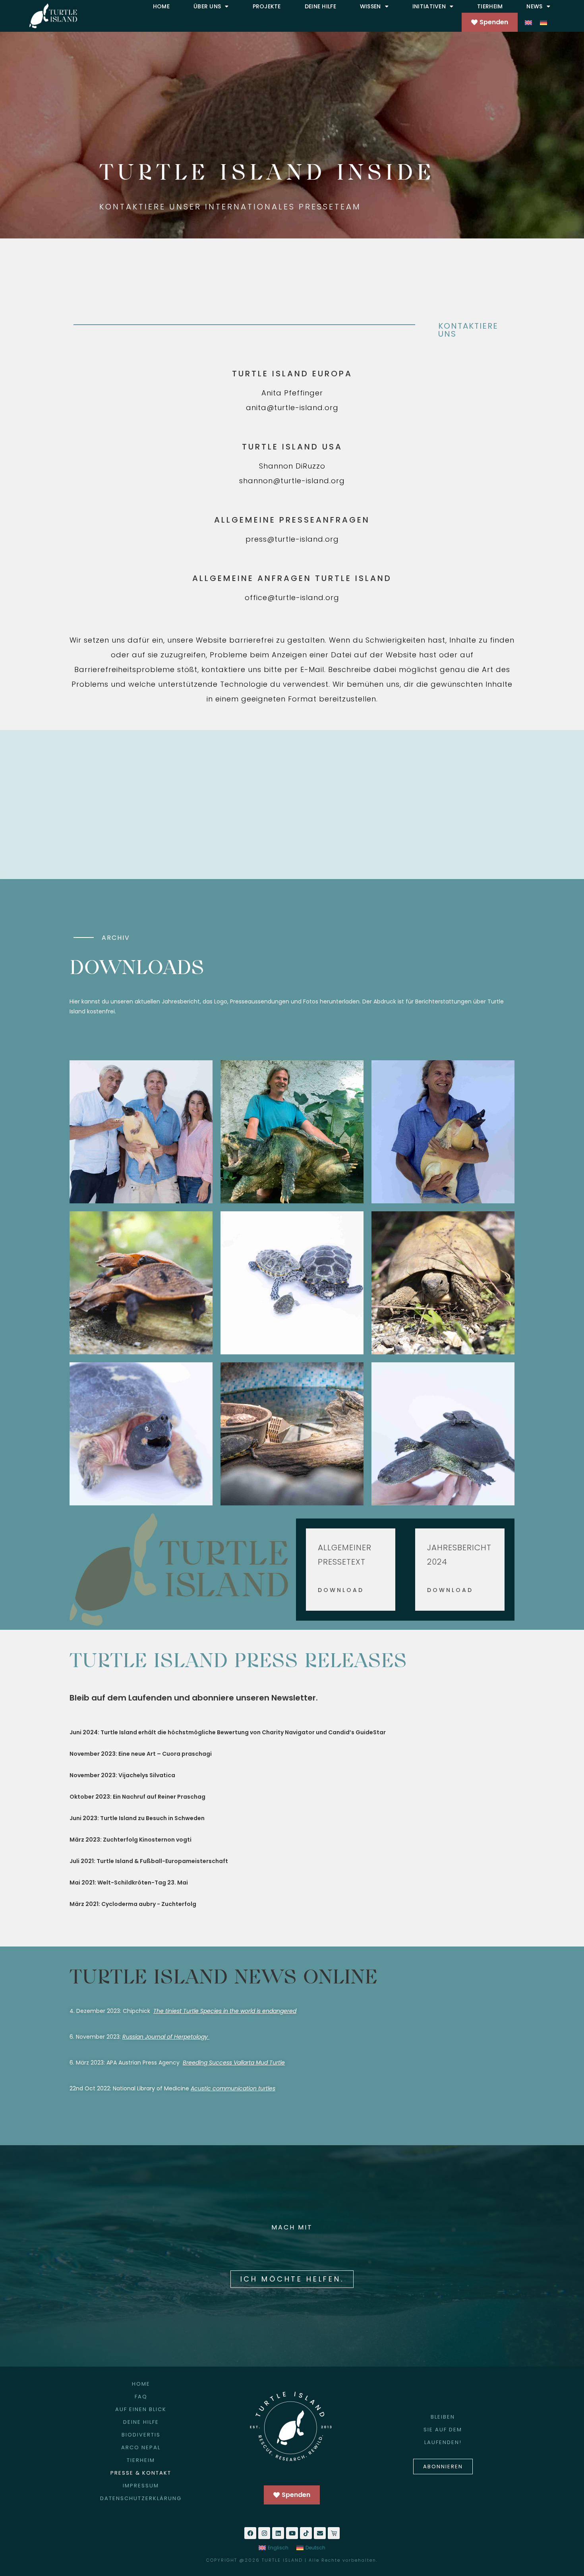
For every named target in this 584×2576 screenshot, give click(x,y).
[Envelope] (320, 2533)
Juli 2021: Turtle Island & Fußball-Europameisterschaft (149, 1861)
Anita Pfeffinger (292, 393)
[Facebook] (250, 2533)
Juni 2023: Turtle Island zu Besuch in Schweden (137, 1818)
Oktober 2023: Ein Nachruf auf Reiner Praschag (137, 1797)
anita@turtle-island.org (292, 408)
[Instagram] (264, 2533)
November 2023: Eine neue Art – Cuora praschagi (141, 1754)
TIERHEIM (490, 6)
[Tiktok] (306, 2533)
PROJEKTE (267, 6)
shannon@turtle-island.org (292, 481)
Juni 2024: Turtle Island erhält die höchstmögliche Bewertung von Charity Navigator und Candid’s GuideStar (228, 1732)
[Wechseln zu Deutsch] (543, 22)
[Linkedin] (278, 2533)
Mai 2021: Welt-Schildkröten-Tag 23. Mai (129, 1883)
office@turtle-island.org (292, 598)
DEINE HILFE (320, 6)
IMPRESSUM (141, 2486)
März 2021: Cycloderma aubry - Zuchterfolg (133, 1904)
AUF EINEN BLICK (141, 2409)
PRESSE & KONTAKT (141, 2473)
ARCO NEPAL (141, 2447)
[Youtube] (292, 2533)
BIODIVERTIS (141, 2435)
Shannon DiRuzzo (292, 466)
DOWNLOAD (341, 1590)
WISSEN (370, 6)
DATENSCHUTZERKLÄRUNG (141, 2498)
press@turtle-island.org (292, 539)
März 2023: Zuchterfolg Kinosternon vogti (131, 1840)
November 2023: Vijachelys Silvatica (122, 1775)
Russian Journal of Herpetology (165, 2037)
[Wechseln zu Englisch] (528, 22)
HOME (161, 6)
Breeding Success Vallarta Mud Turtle (234, 2063)
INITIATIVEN (429, 6)
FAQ (141, 2397)
